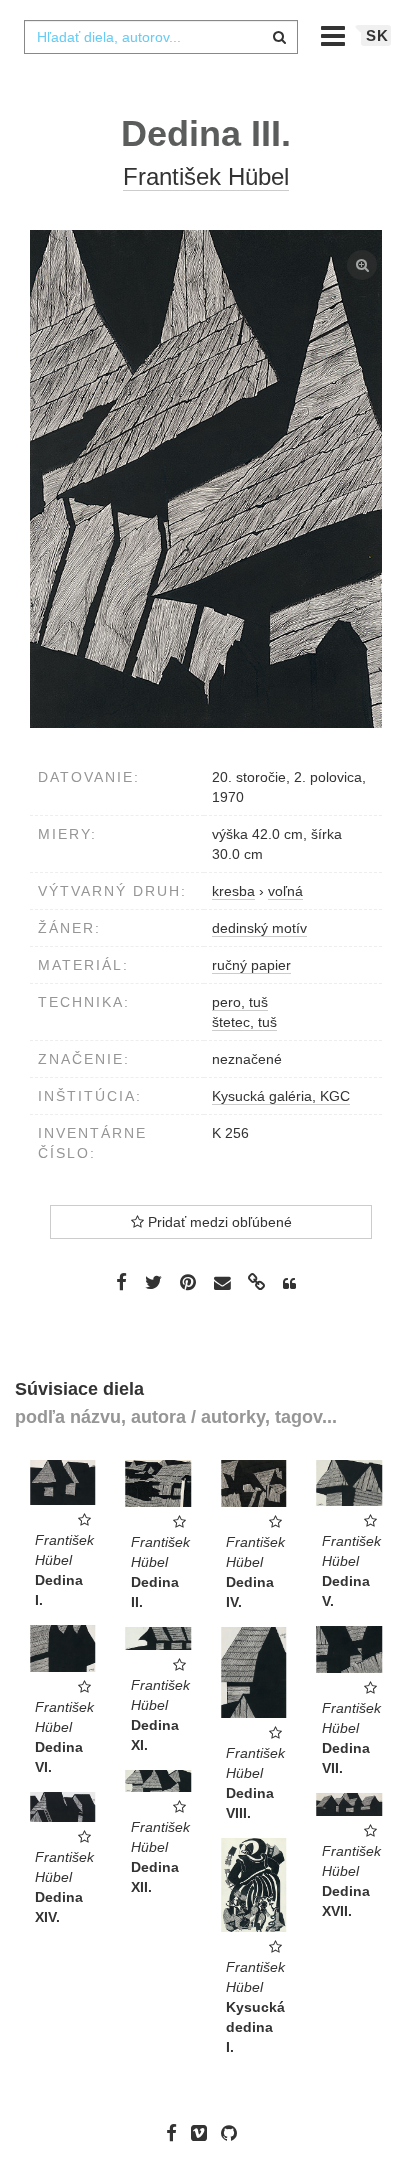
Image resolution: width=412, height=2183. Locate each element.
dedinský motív (259, 928)
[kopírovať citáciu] (289, 1284)
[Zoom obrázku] (206, 479)
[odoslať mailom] (222, 1283)
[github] (234, 2132)
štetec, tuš (244, 1022)
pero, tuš (240, 1002)
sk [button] (377, 35)
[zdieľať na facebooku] (121, 1282)
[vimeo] (204, 2132)
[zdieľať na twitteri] (153, 1282)
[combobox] (161, 37)
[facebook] (176, 2132)
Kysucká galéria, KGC (281, 1096)
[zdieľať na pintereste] (188, 1282)
